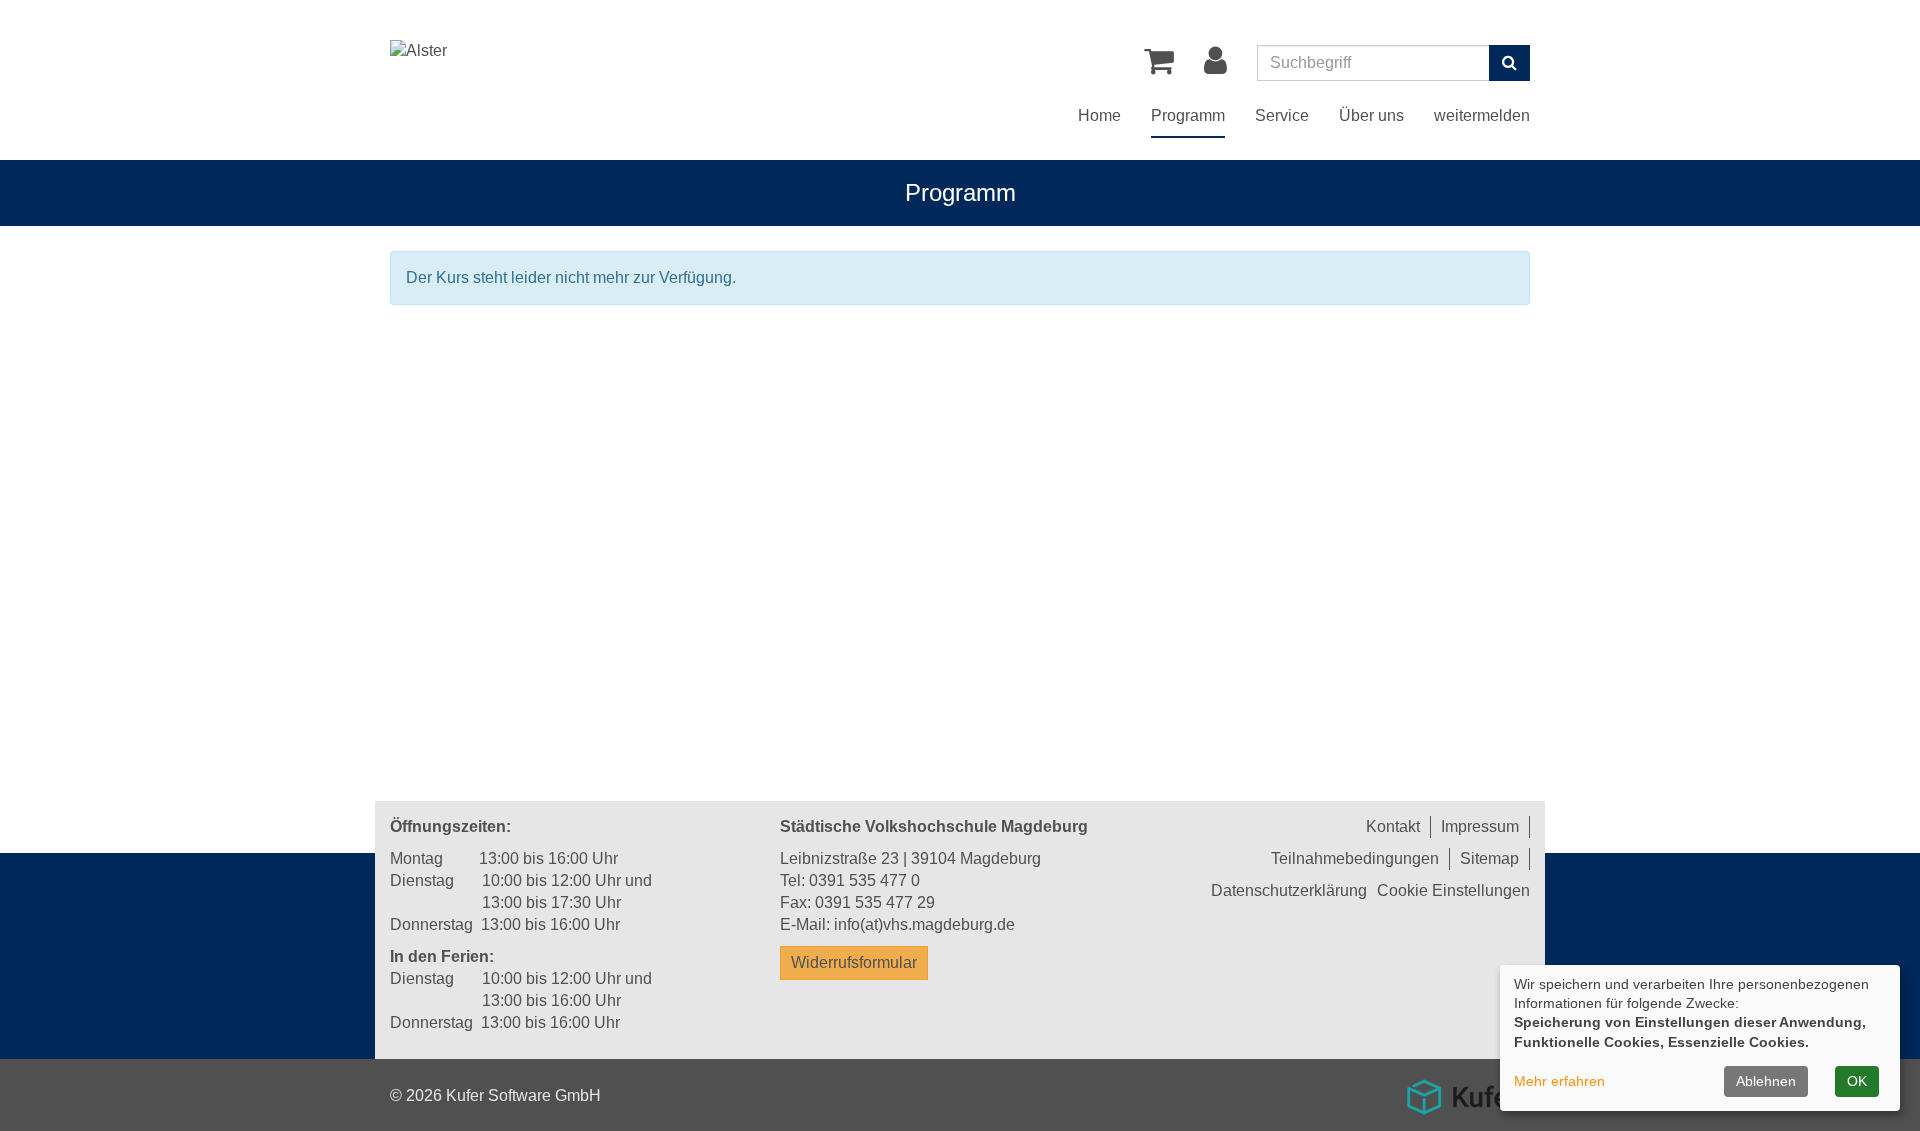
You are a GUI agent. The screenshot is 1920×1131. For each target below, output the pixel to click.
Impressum (1480, 826)
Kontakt (1393, 826)
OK (1857, 1081)
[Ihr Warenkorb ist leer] (1159, 66)
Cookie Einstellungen (1453, 890)
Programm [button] (1188, 115)
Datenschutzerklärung (1289, 890)
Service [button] (1282, 115)
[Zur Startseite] (418, 51)
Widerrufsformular (854, 962)
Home (1099, 115)
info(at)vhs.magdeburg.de (924, 924)
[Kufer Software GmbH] (1462, 1090)
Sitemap (1489, 858)
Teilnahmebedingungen (1355, 858)
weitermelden (1482, 115)
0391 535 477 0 (864, 880)
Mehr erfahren (1559, 1081)
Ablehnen (1766, 1081)
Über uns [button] (1371, 115)
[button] (1215, 66)
